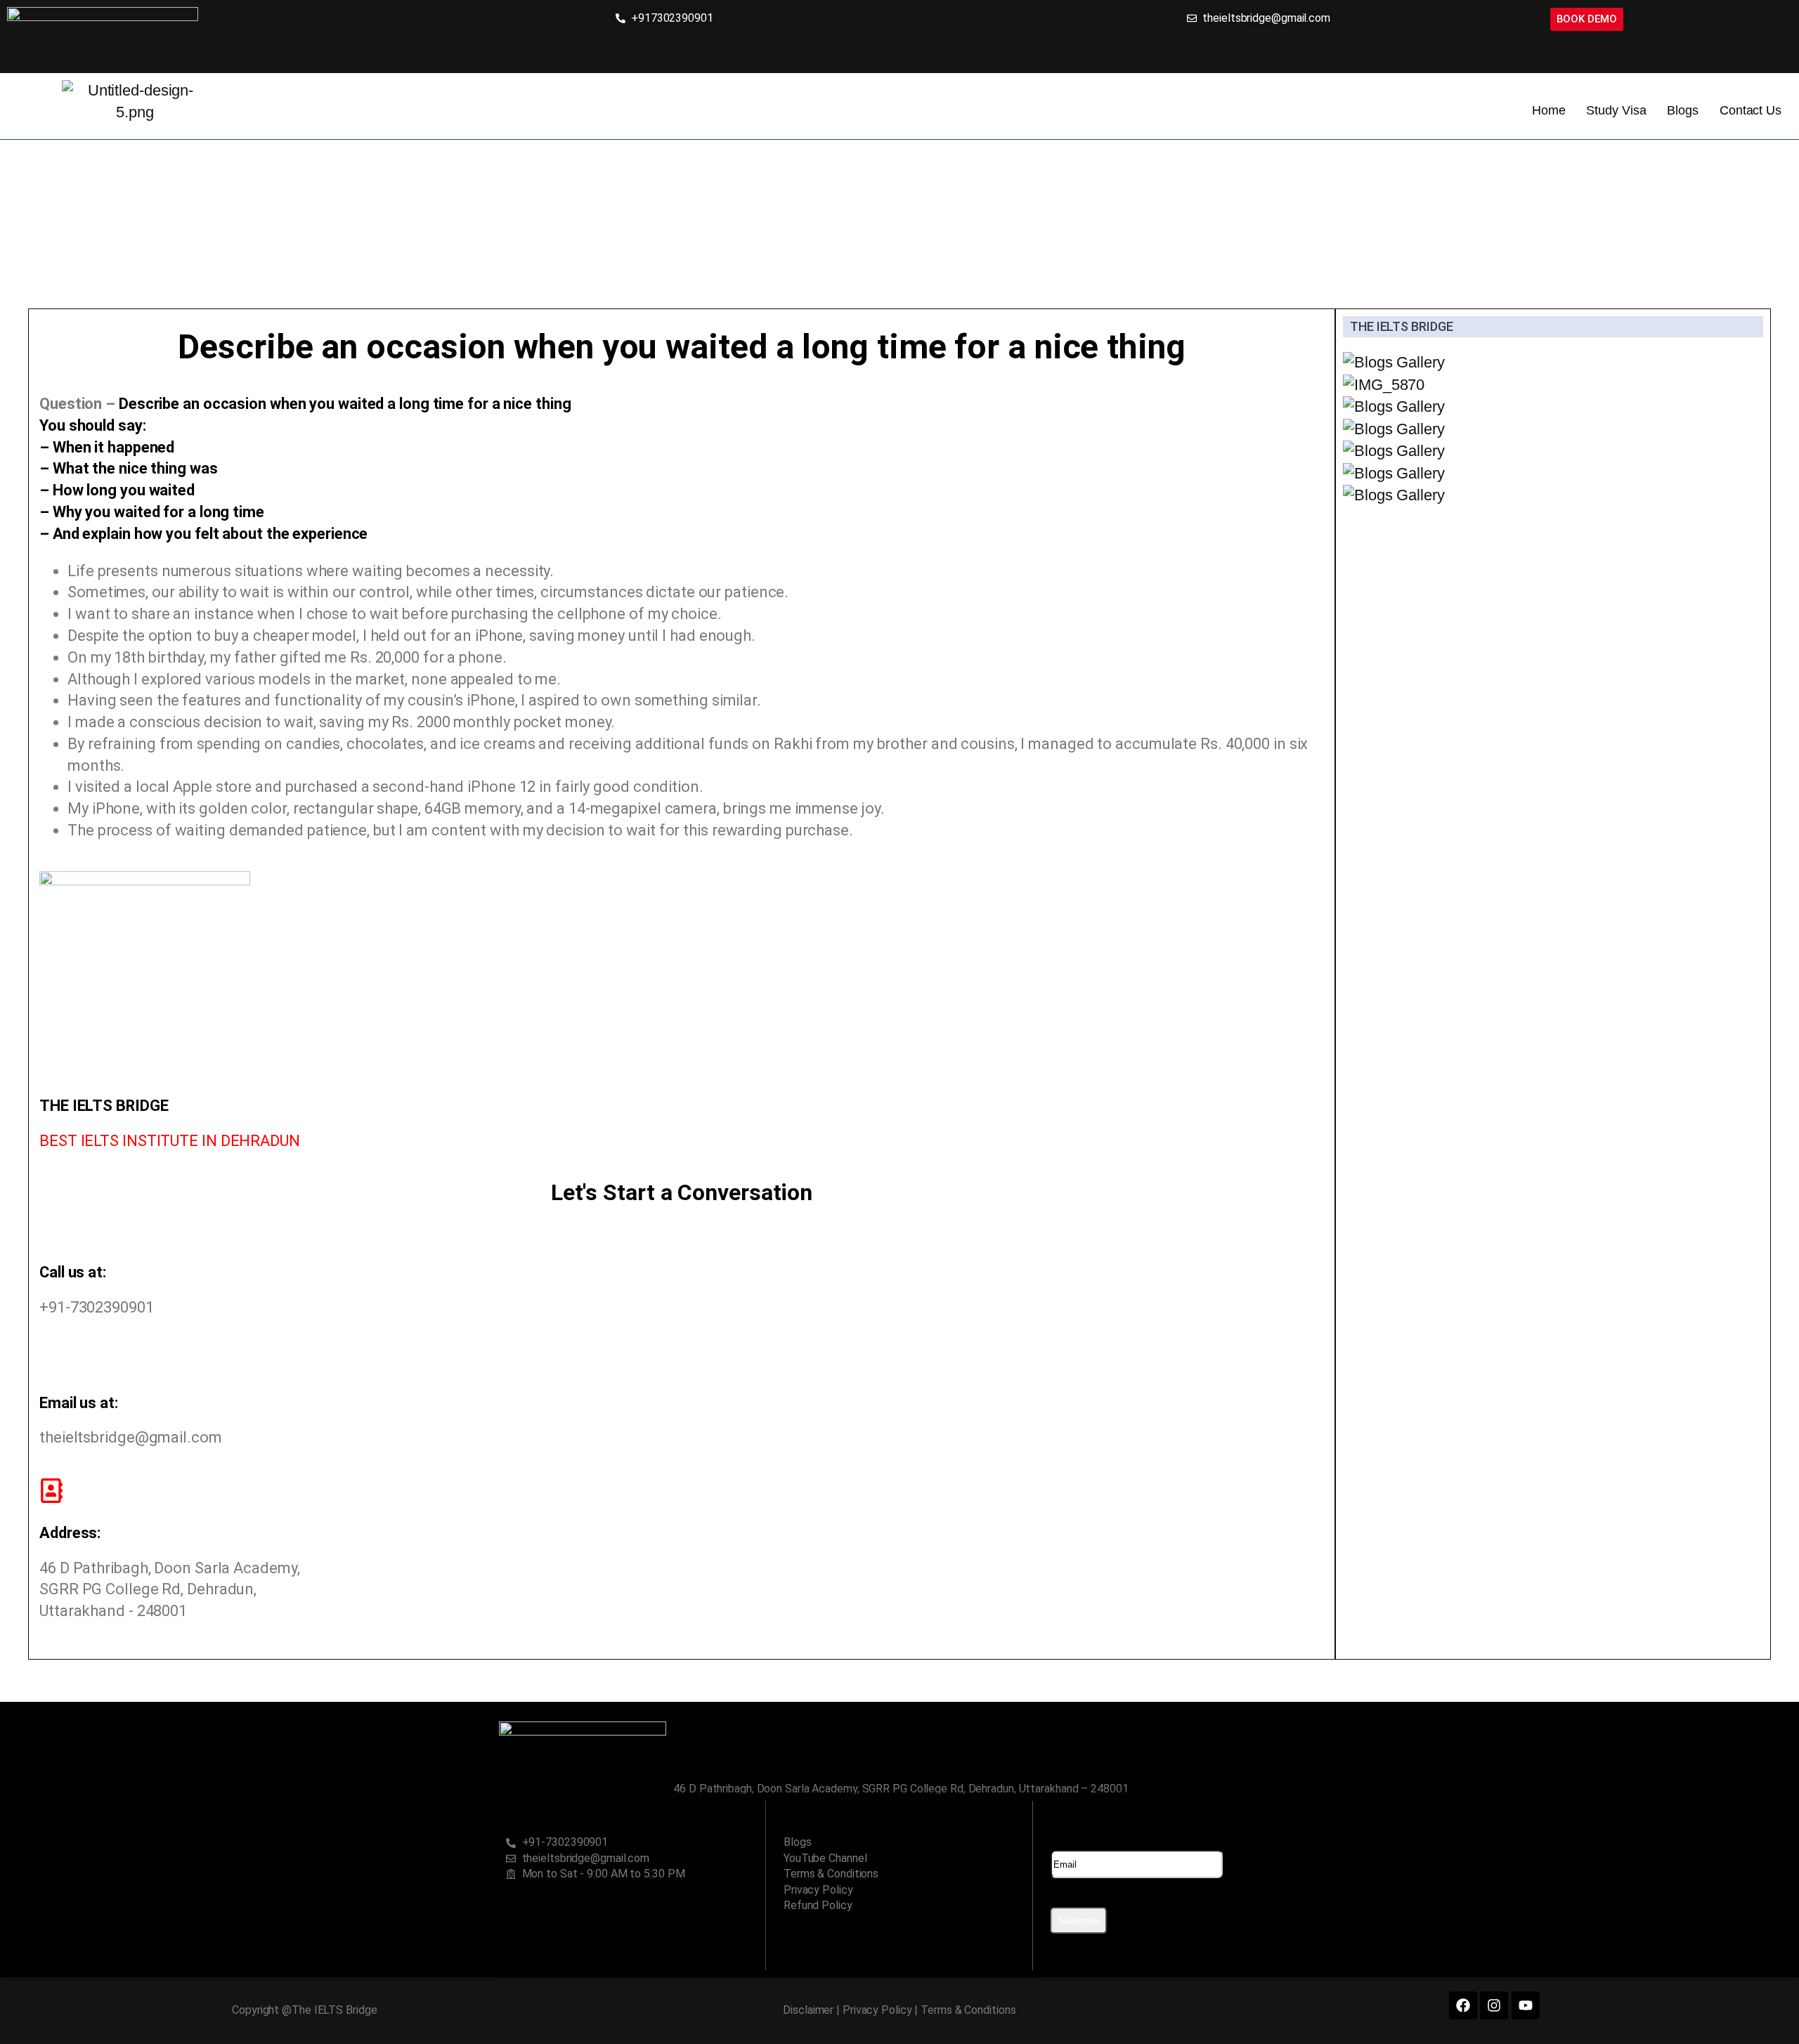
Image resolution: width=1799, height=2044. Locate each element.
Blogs (1683, 110)
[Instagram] (1494, 2005)
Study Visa (1616, 110)
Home (1549, 110)
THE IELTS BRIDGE (1401, 326)
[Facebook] (1463, 2005)
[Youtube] (1526, 2005)
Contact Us (1751, 110)
